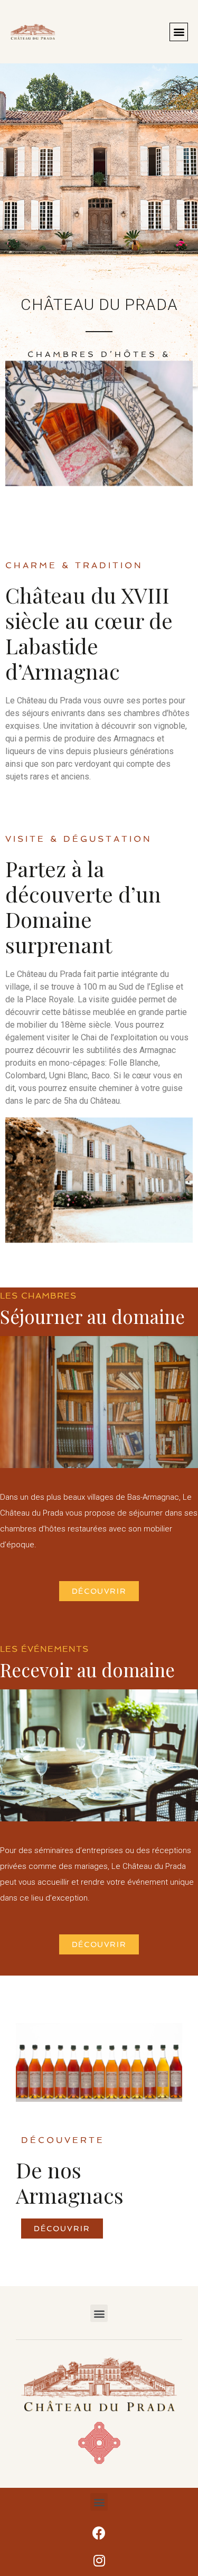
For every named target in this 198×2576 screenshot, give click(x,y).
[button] (179, 32)
